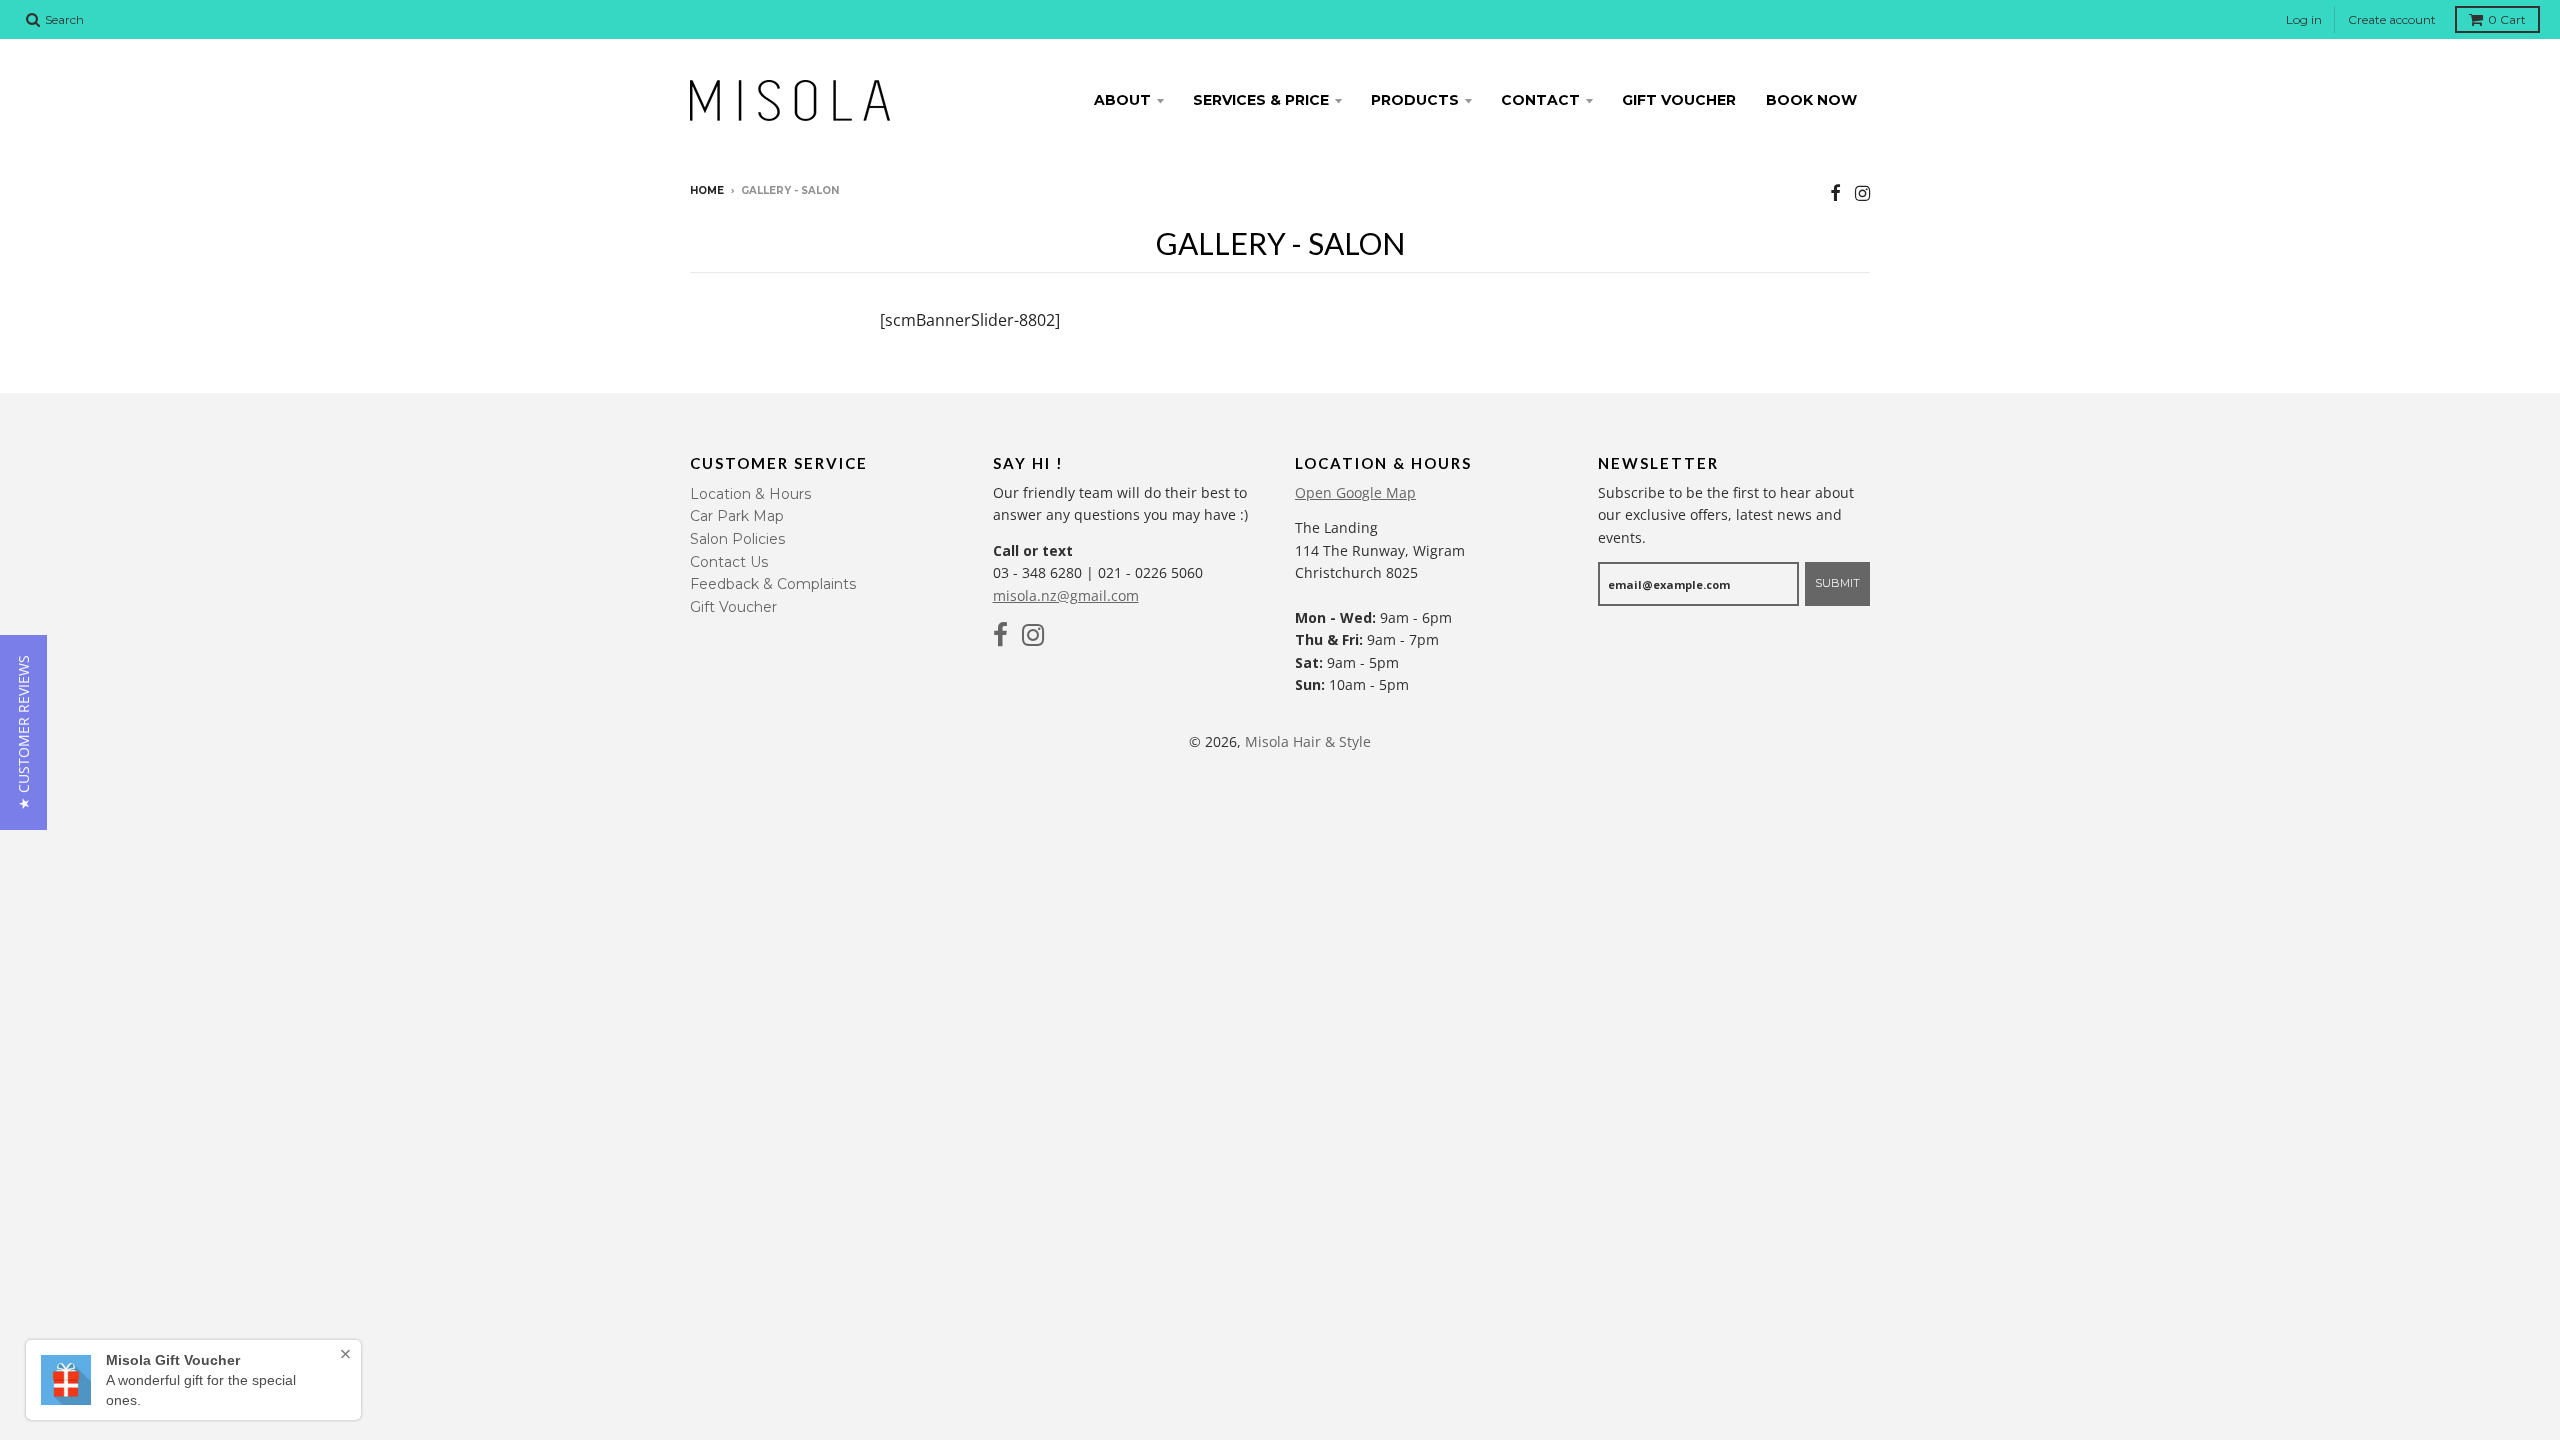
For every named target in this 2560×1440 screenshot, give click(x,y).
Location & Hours (750, 494)
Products (1415, 100)
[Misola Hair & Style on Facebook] (1835, 192)
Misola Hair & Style (1308, 741)
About (1122, 100)
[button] (23, 732)
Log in (2304, 19)
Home (707, 190)
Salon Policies (737, 539)
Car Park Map (737, 516)
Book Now (1811, 100)
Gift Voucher (1679, 100)
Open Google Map (1355, 492)
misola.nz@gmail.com (1066, 595)
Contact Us (729, 562)
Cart (2507, 19)
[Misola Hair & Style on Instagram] (1862, 192)
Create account (2392, 19)
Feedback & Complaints (773, 584)
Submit (1837, 583)
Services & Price (1261, 100)
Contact (1540, 100)
